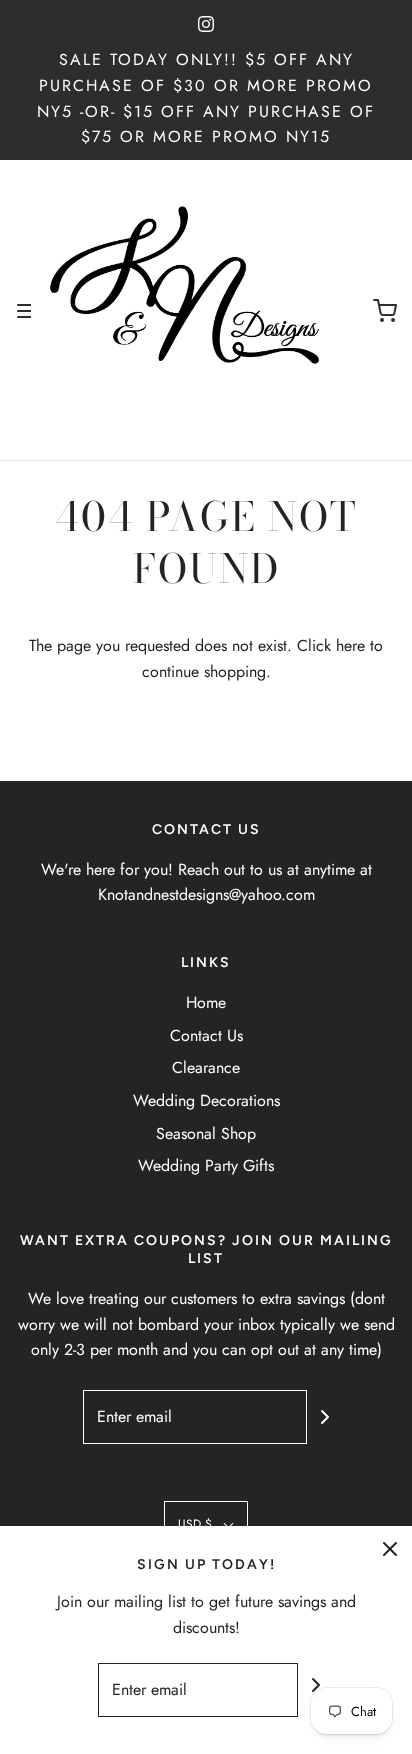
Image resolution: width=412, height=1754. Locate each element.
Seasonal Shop (206, 1133)
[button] (206, 1524)
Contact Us (206, 1035)
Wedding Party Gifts (206, 1165)
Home (206, 1002)
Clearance (206, 1067)
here (350, 645)
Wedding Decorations (206, 1100)
